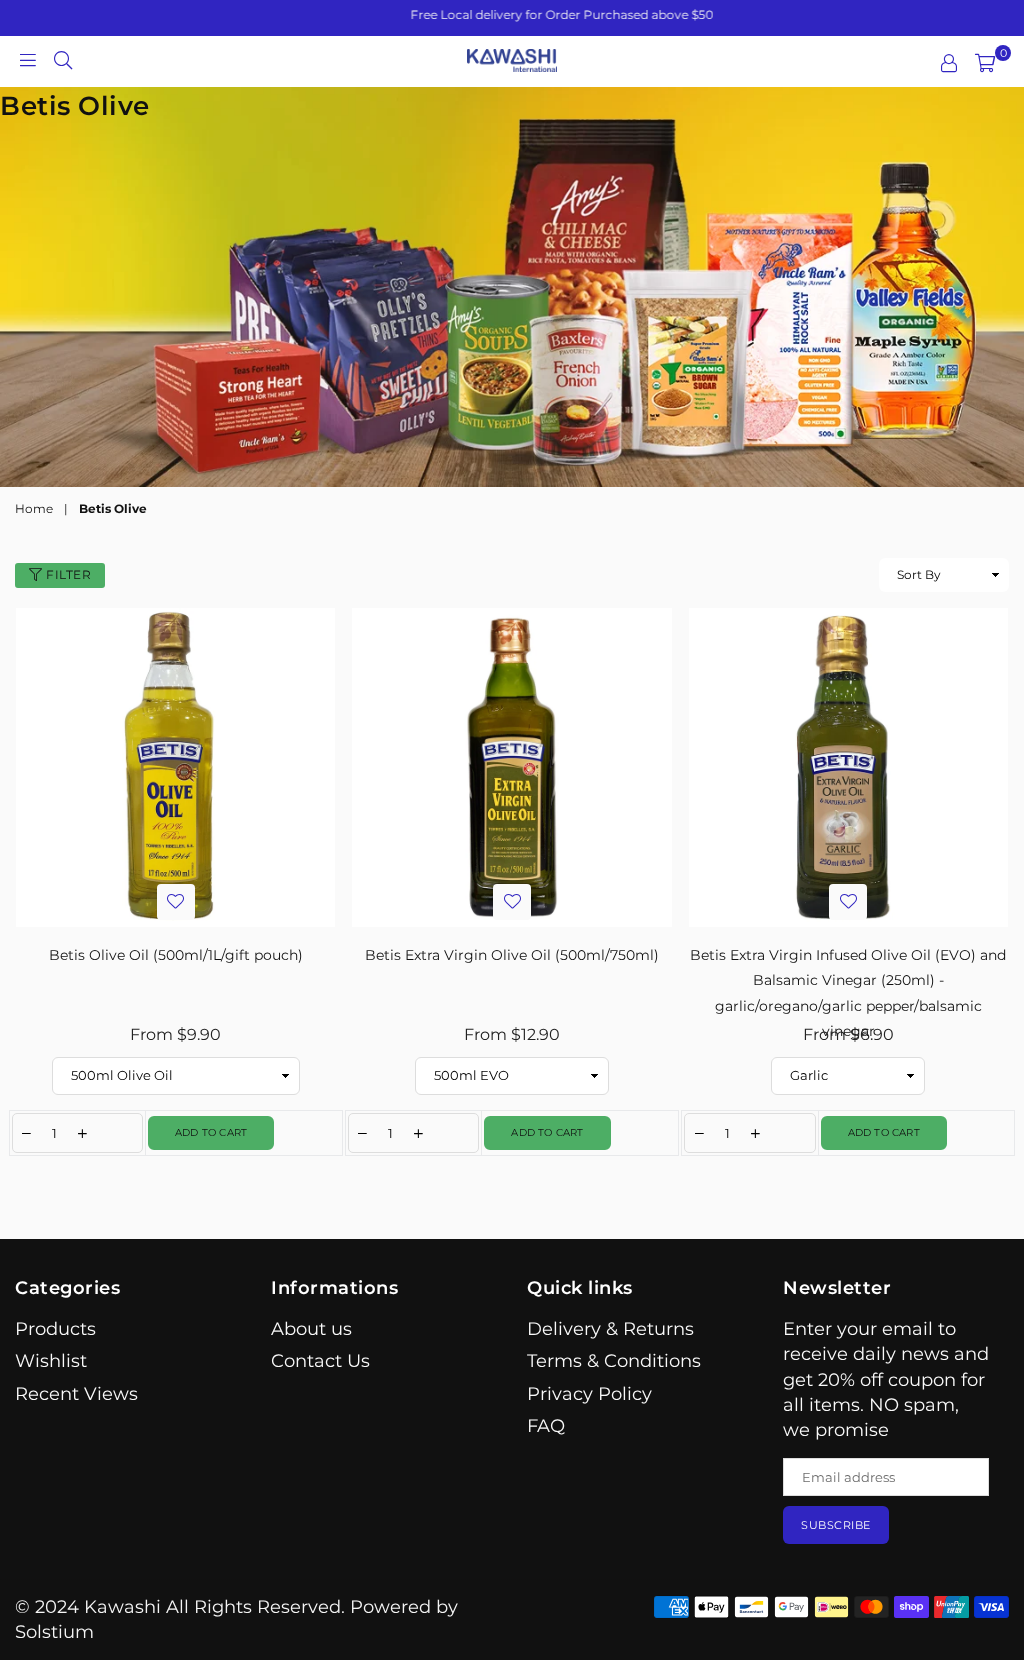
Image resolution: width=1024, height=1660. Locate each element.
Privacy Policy (589, 1394)
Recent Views (76, 1394)
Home (34, 508)
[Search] (63, 59)
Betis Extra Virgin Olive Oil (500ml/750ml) (512, 955)
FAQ (546, 1426)
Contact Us (320, 1361)
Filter (67, 574)
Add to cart (211, 1132)
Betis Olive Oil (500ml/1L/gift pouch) (176, 955)
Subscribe (836, 1525)
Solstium (54, 1632)
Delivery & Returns (610, 1329)
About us (311, 1329)
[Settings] (949, 63)
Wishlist (51, 1361)
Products (55, 1329)
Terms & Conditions (614, 1361)
